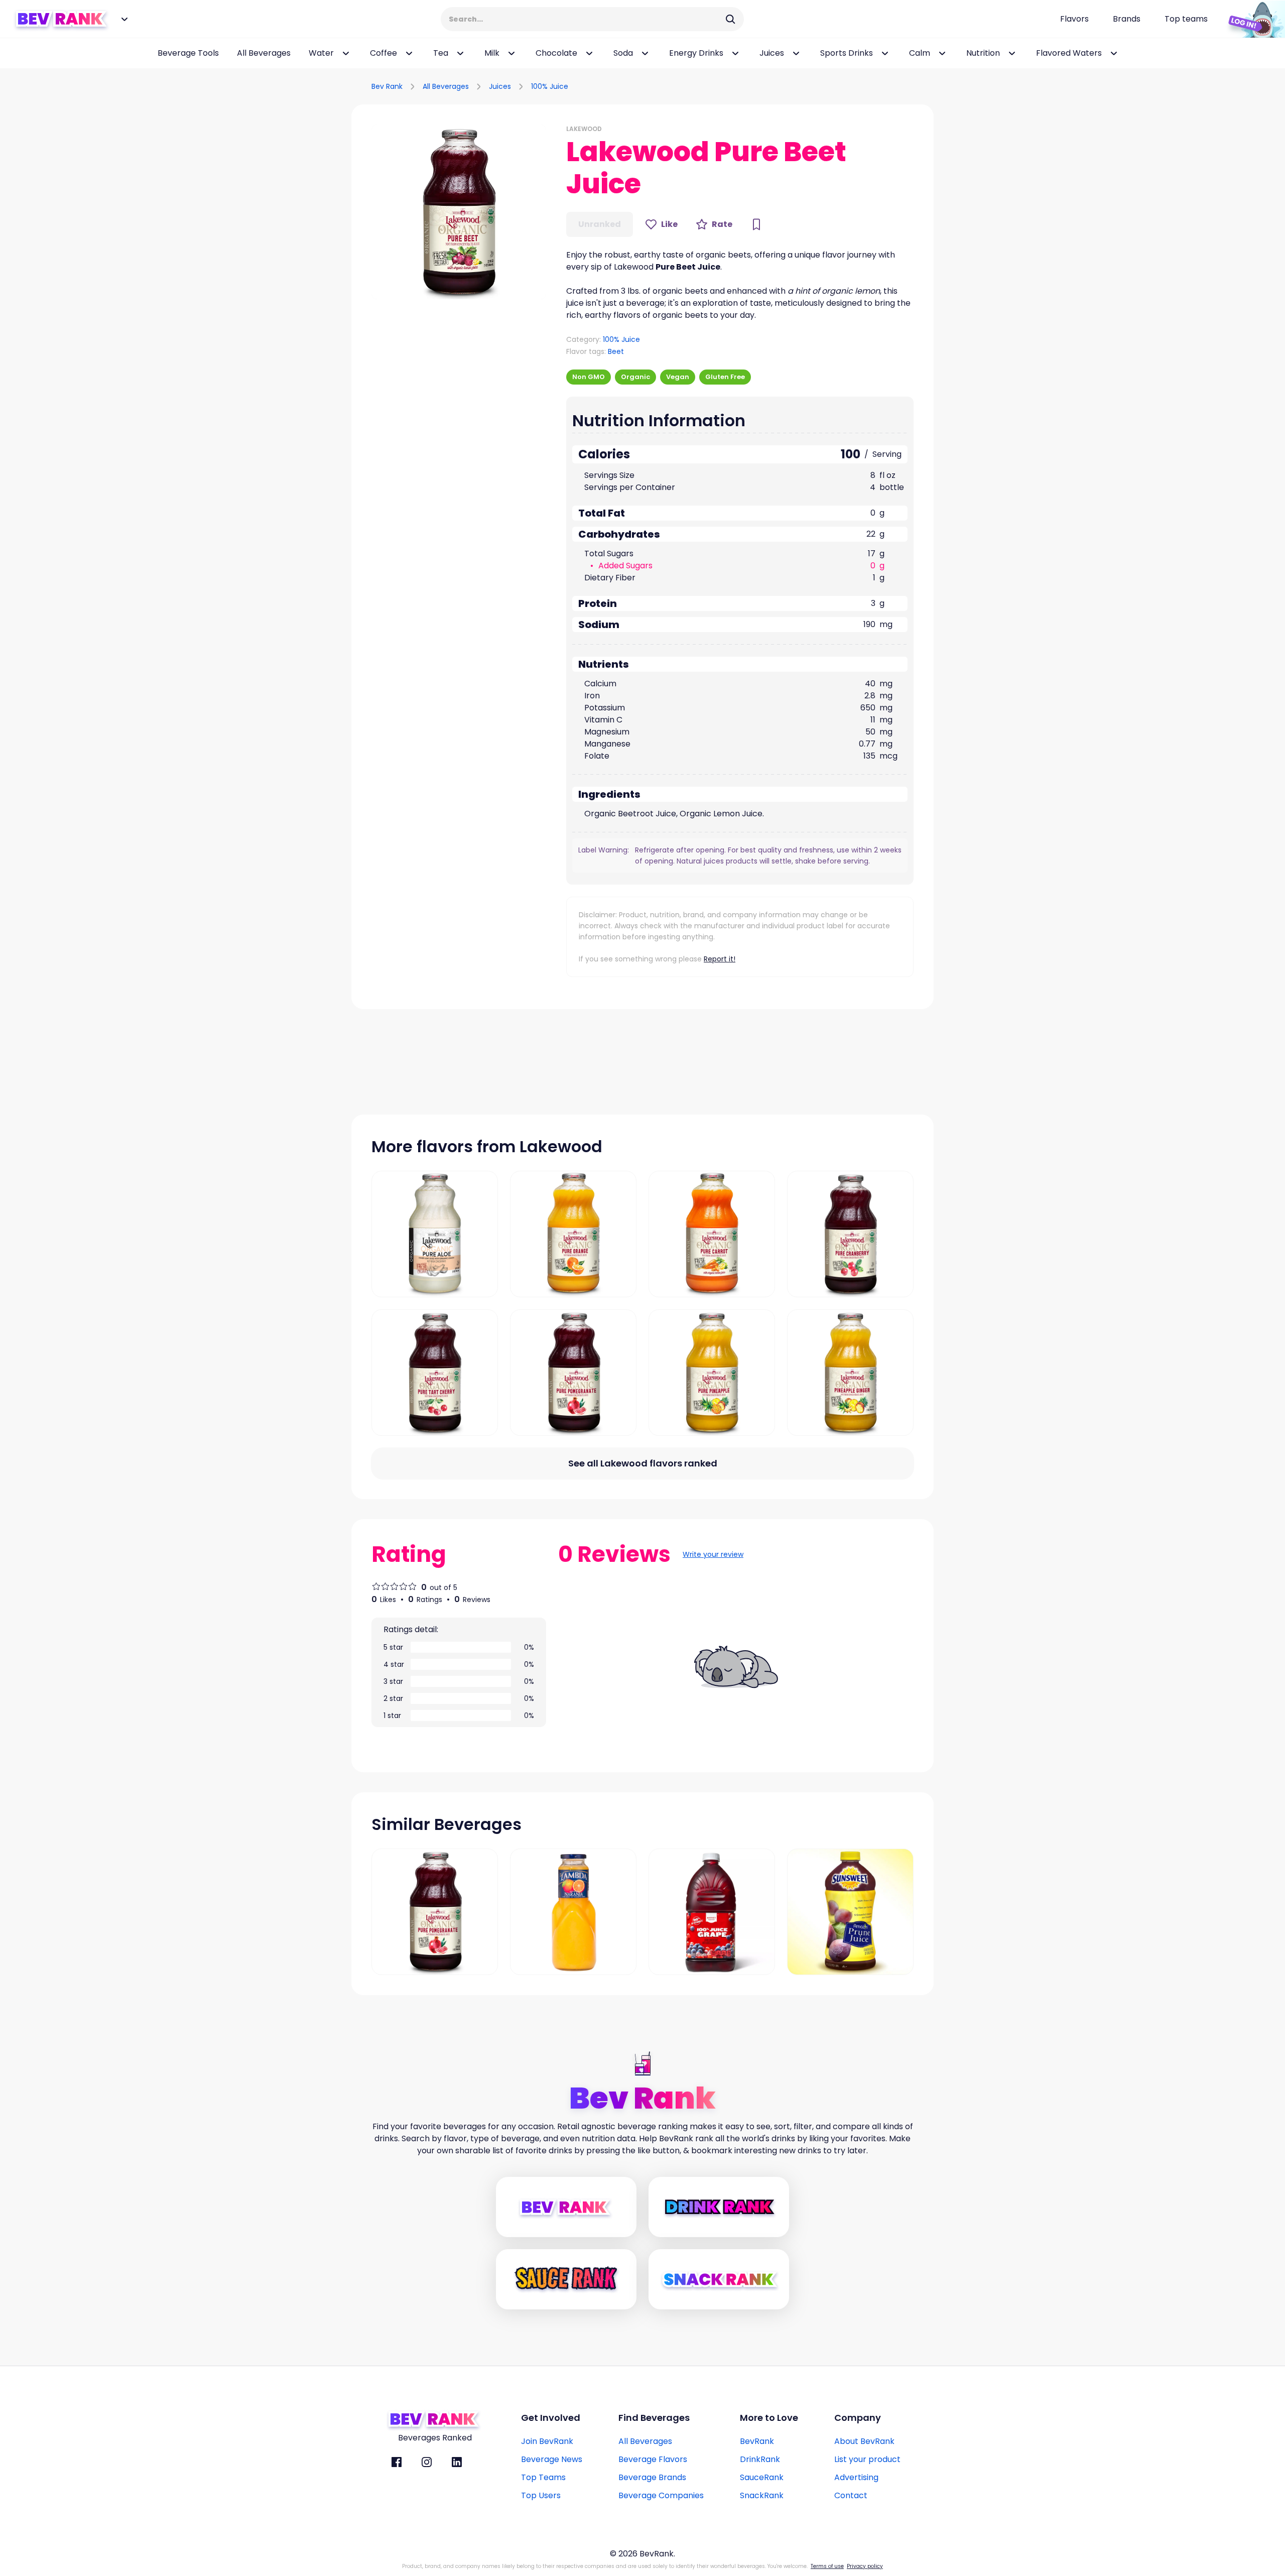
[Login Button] (1252, 19)
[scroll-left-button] (15, 53)
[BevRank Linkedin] (457, 2462)
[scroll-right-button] (1262, 53)
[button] (459, 212)
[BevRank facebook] (397, 2462)
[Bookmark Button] (756, 224)
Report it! (720, 959)
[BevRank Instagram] (427, 2462)
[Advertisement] (816, 85)
